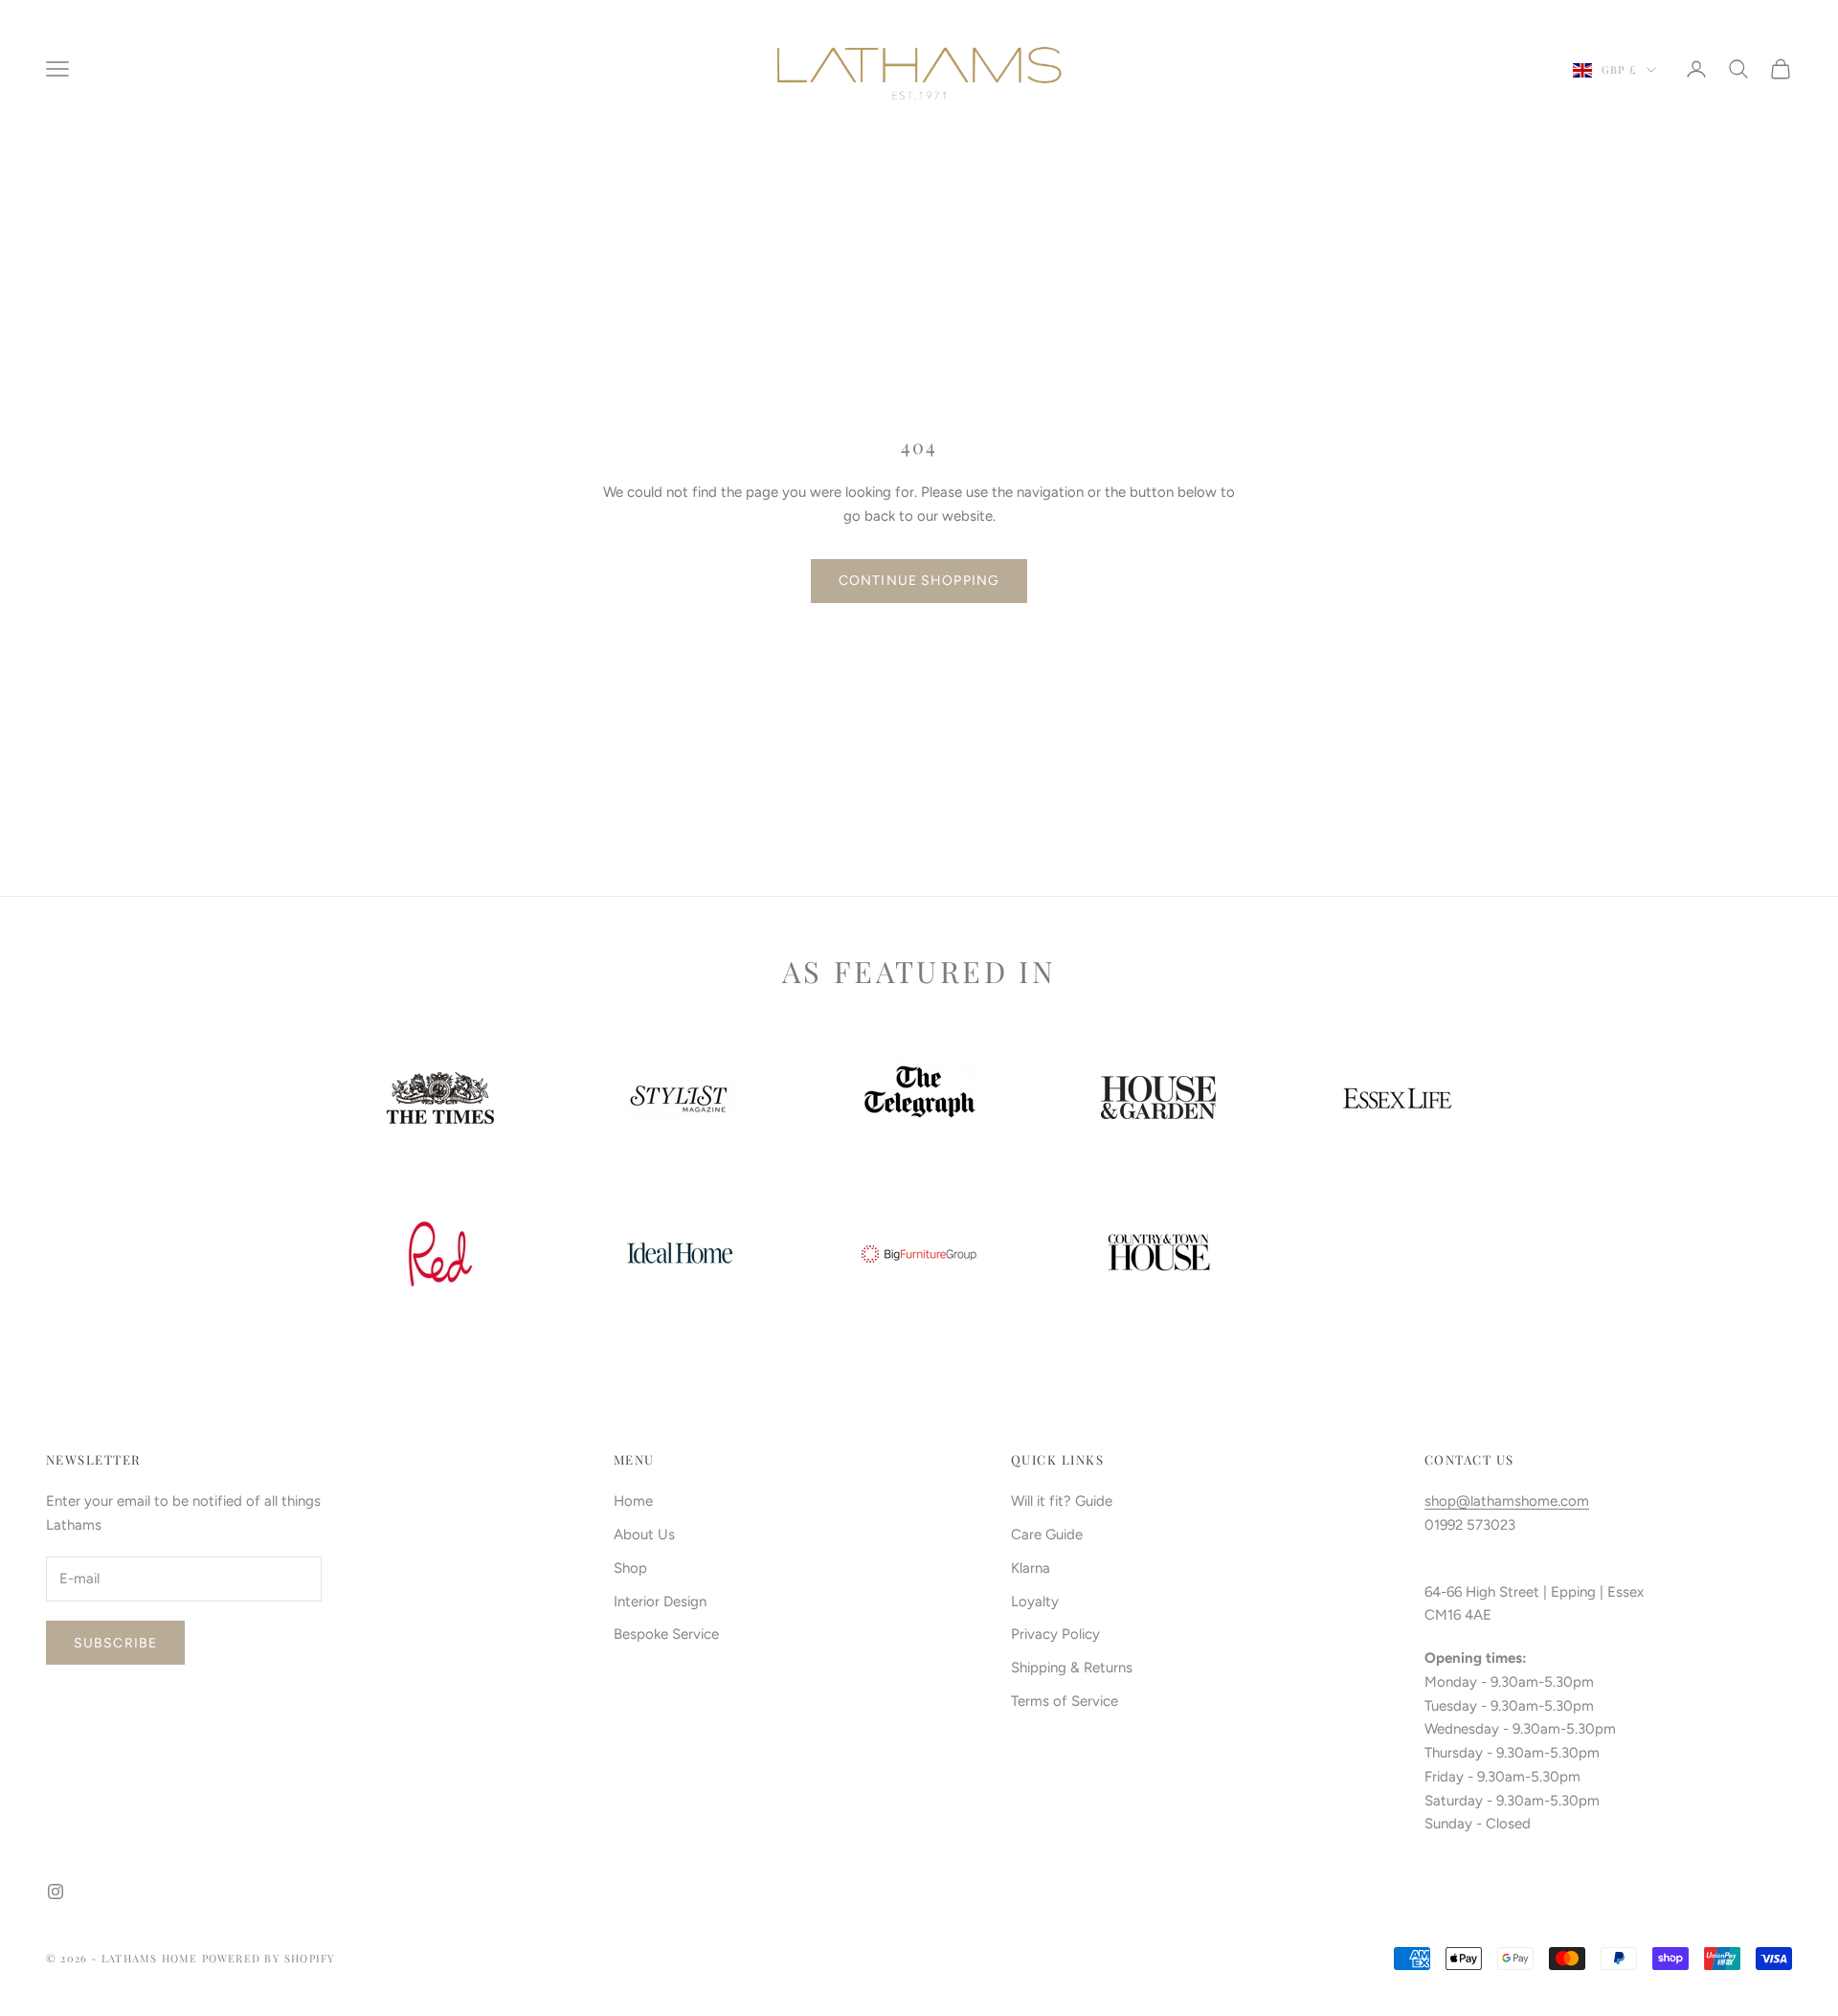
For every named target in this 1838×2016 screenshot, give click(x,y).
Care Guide (1047, 1534)
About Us (644, 1534)
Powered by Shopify (269, 1958)
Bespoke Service (666, 1634)
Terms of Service (1065, 1701)
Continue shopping (919, 581)
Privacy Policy (1055, 1634)
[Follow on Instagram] (56, 1892)
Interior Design (660, 1602)
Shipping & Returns (1072, 1668)
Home (633, 1501)
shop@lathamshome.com (1507, 1501)
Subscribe (115, 1643)
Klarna (1031, 1568)
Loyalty (1035, 1602)
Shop (630, 1568)
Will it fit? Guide (1062, 1501)
